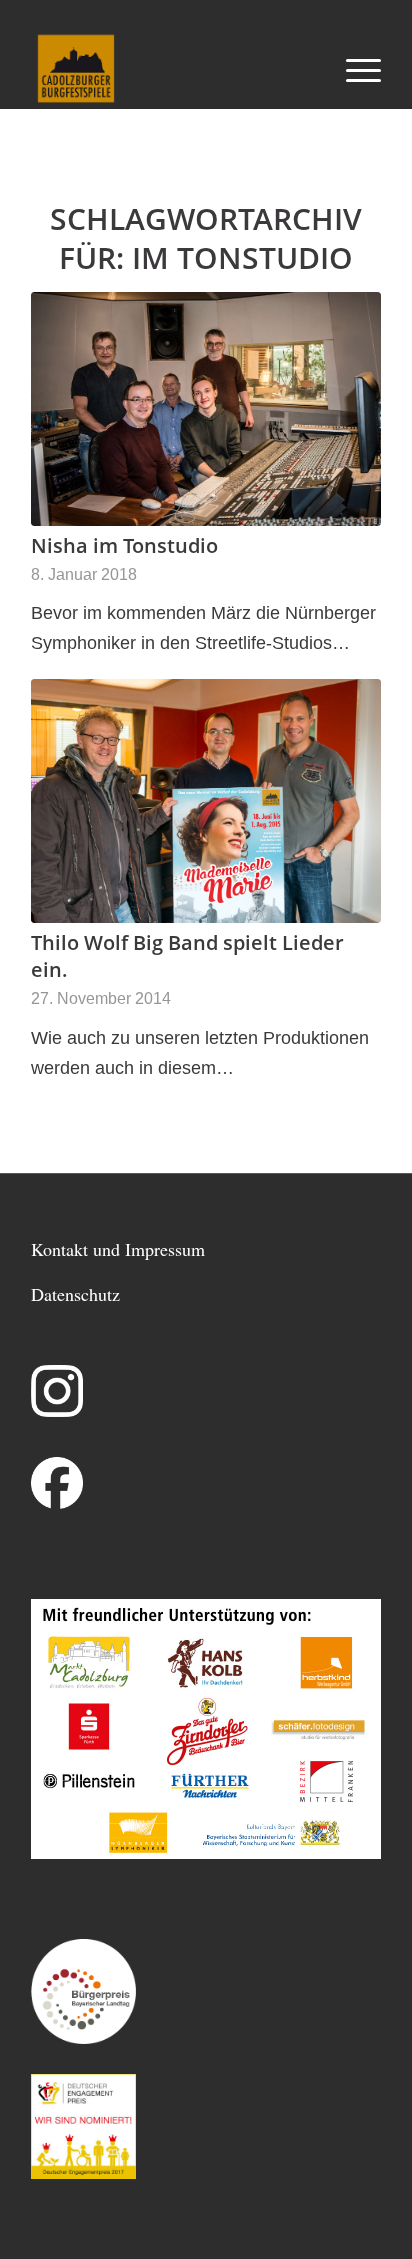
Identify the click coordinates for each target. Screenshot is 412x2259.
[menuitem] (353, 69)
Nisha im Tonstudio (124, 545)
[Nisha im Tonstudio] (206, 409)
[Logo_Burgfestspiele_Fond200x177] (171, 69)
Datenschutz (75, 1294)
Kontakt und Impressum (118, 1249)
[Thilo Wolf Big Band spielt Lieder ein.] (206, 801)
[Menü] (353, 69)
